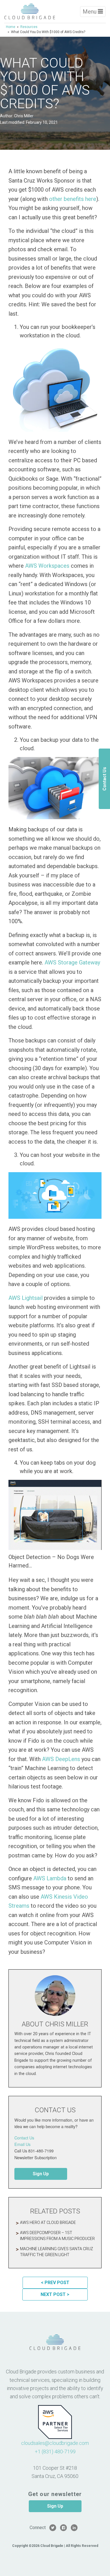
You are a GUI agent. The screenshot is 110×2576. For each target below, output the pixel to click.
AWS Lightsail (26, 1298)
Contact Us (24, 2138)
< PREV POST (55, 2283)
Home (11, 27)
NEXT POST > (55, 2294)
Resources (29, 27)
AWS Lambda (50, 1878)
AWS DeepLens (61, 1759)
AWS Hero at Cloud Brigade (48, 2222)
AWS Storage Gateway (72, 962)
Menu (90, 12)
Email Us (22, 2144)
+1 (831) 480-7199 (55, 2452)
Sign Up (41, 2174)
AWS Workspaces (47, 566)
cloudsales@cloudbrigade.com (55, 2443)
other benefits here (73, 199)
